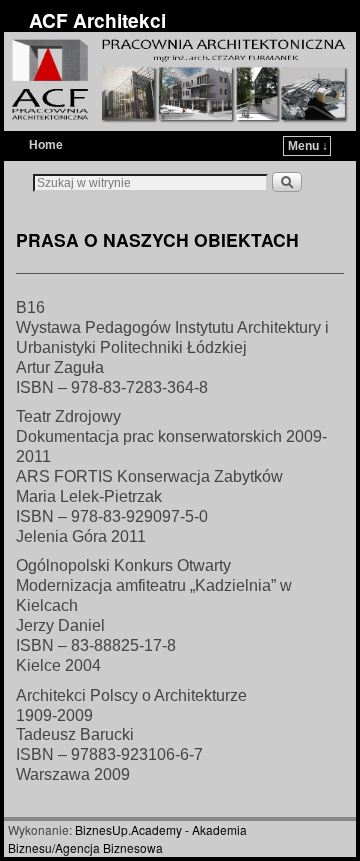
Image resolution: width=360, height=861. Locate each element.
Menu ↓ (308, 146)
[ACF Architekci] (180, 82)
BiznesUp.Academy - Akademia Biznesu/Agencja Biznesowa (127, 838)
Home (46, 145)
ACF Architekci (97, 20)
